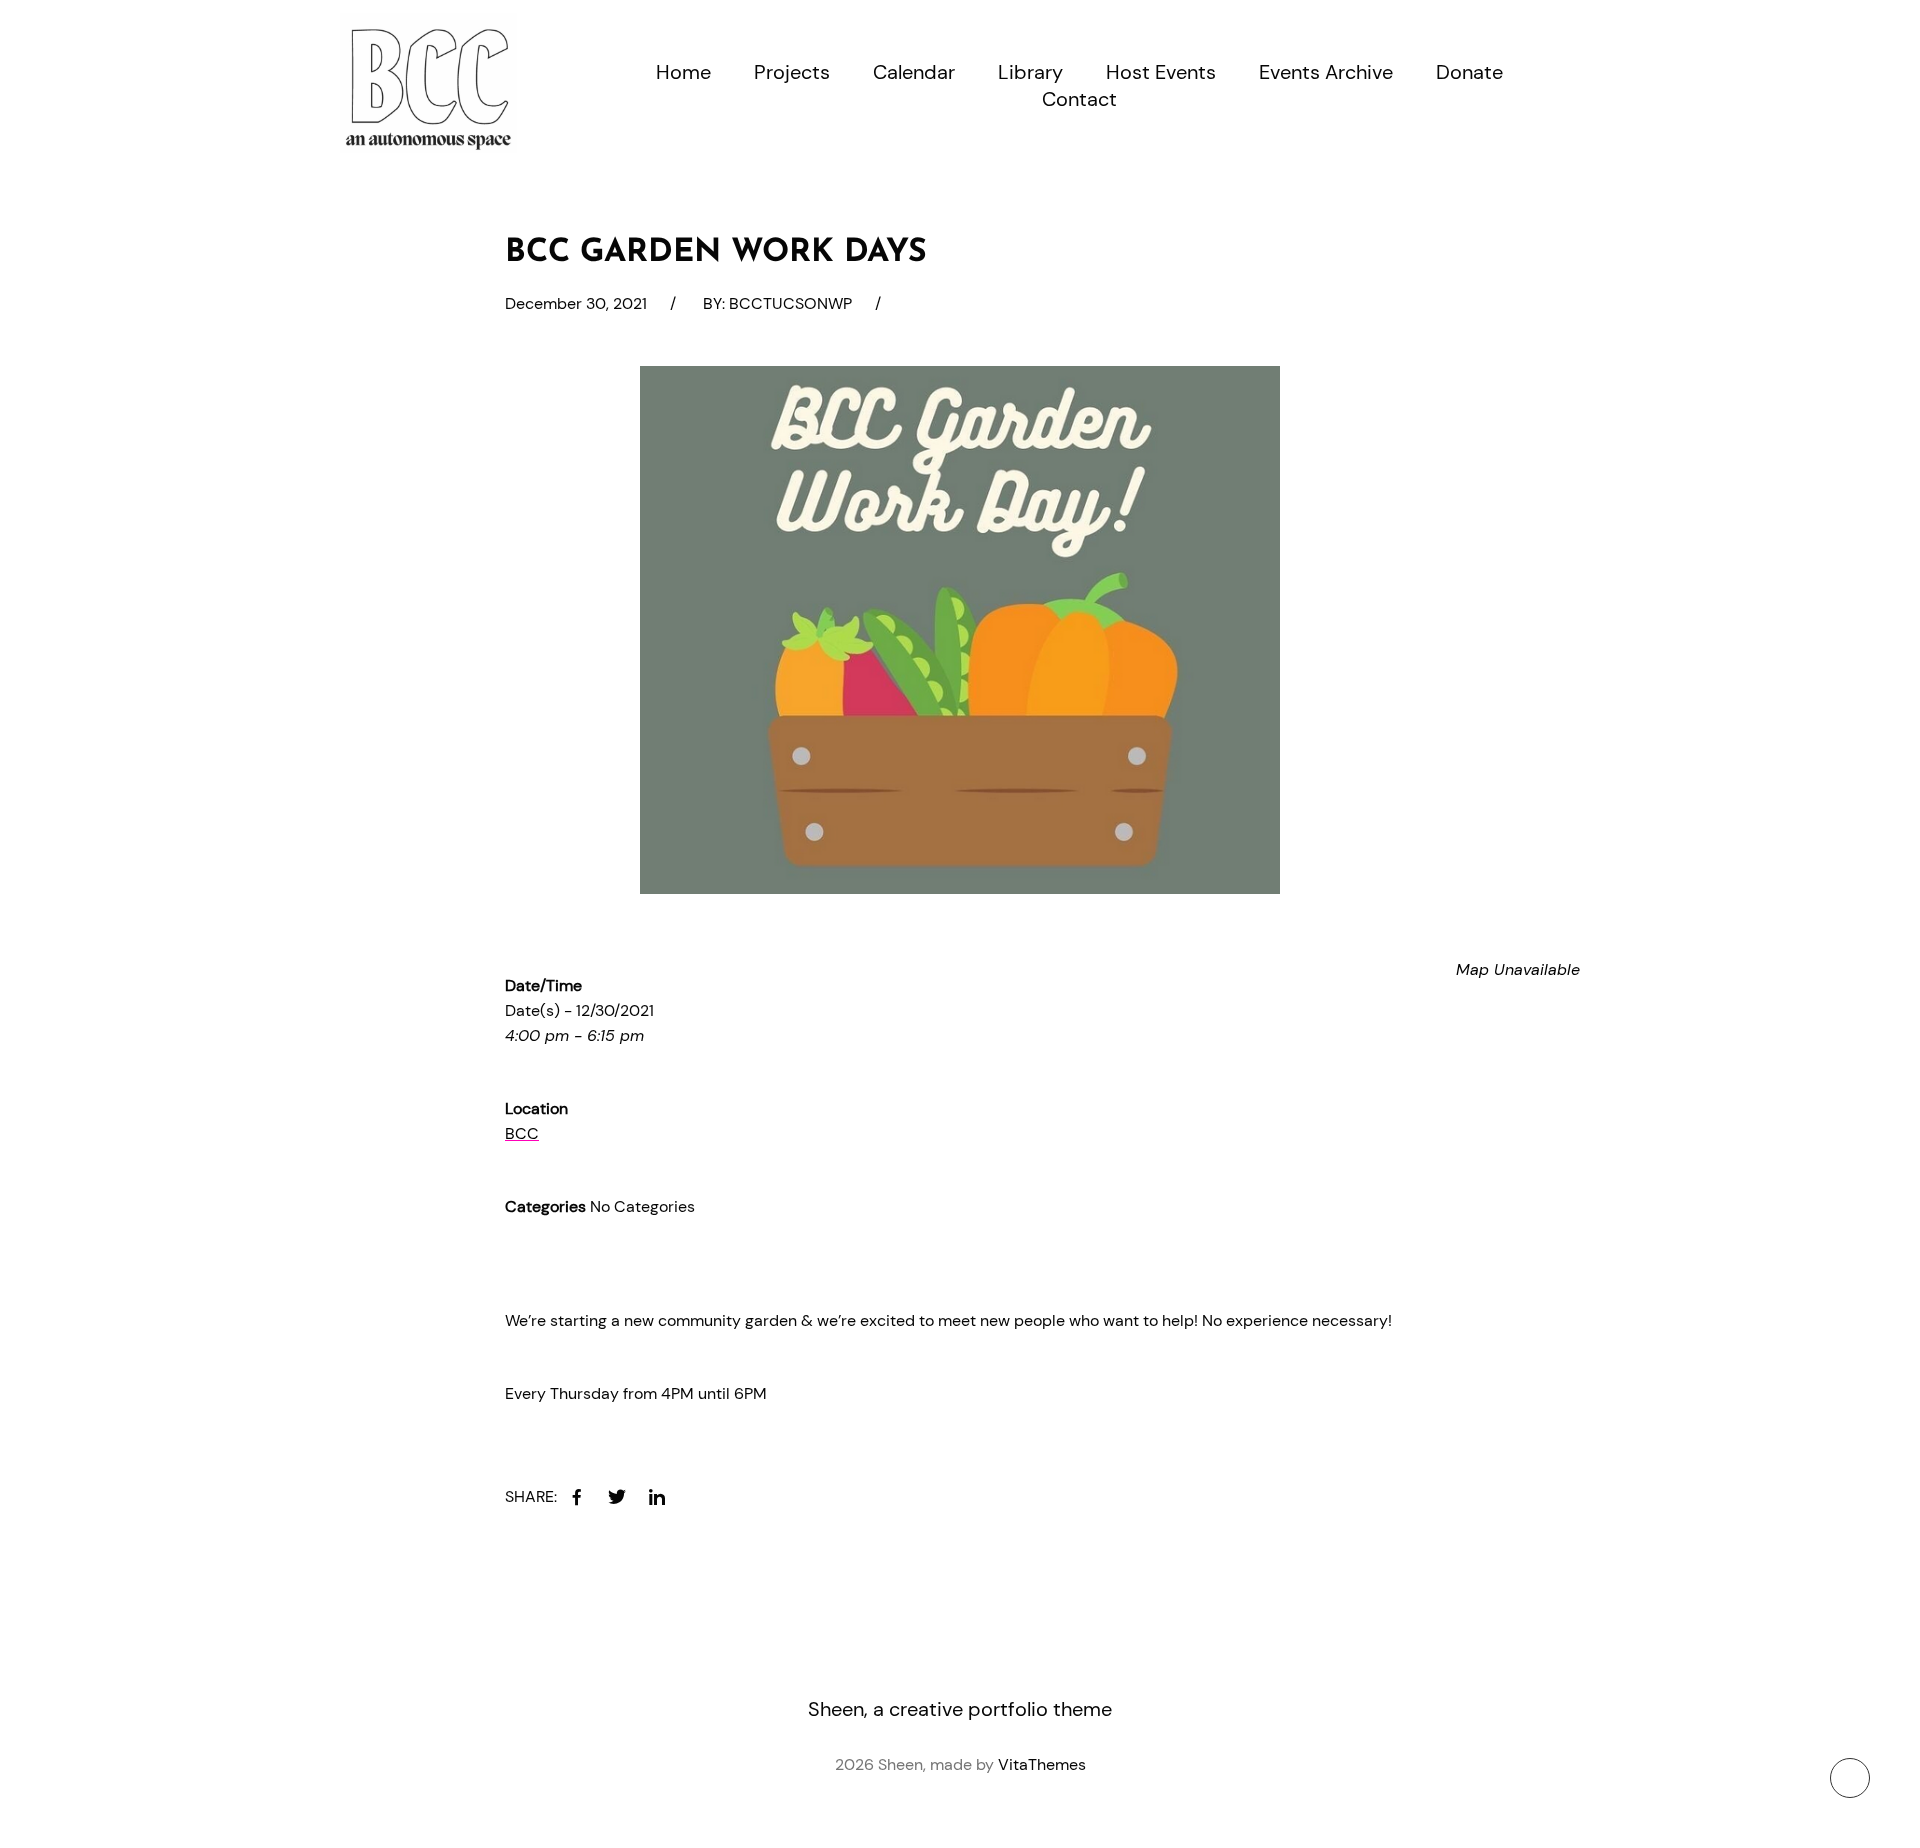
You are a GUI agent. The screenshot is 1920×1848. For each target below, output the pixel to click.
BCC (522, 1133)
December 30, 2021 (576, 303)
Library (1030, 72)
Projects (792, 72)
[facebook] (577, 1497)
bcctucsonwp (790, 303)
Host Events (1161, 72)
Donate (1469, 72)
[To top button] (1850, 1778)
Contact (1079, 99)
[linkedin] (657, 1497)
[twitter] (617, 1497)
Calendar (914, 72)
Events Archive (1326, 72)
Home (683, 72)
